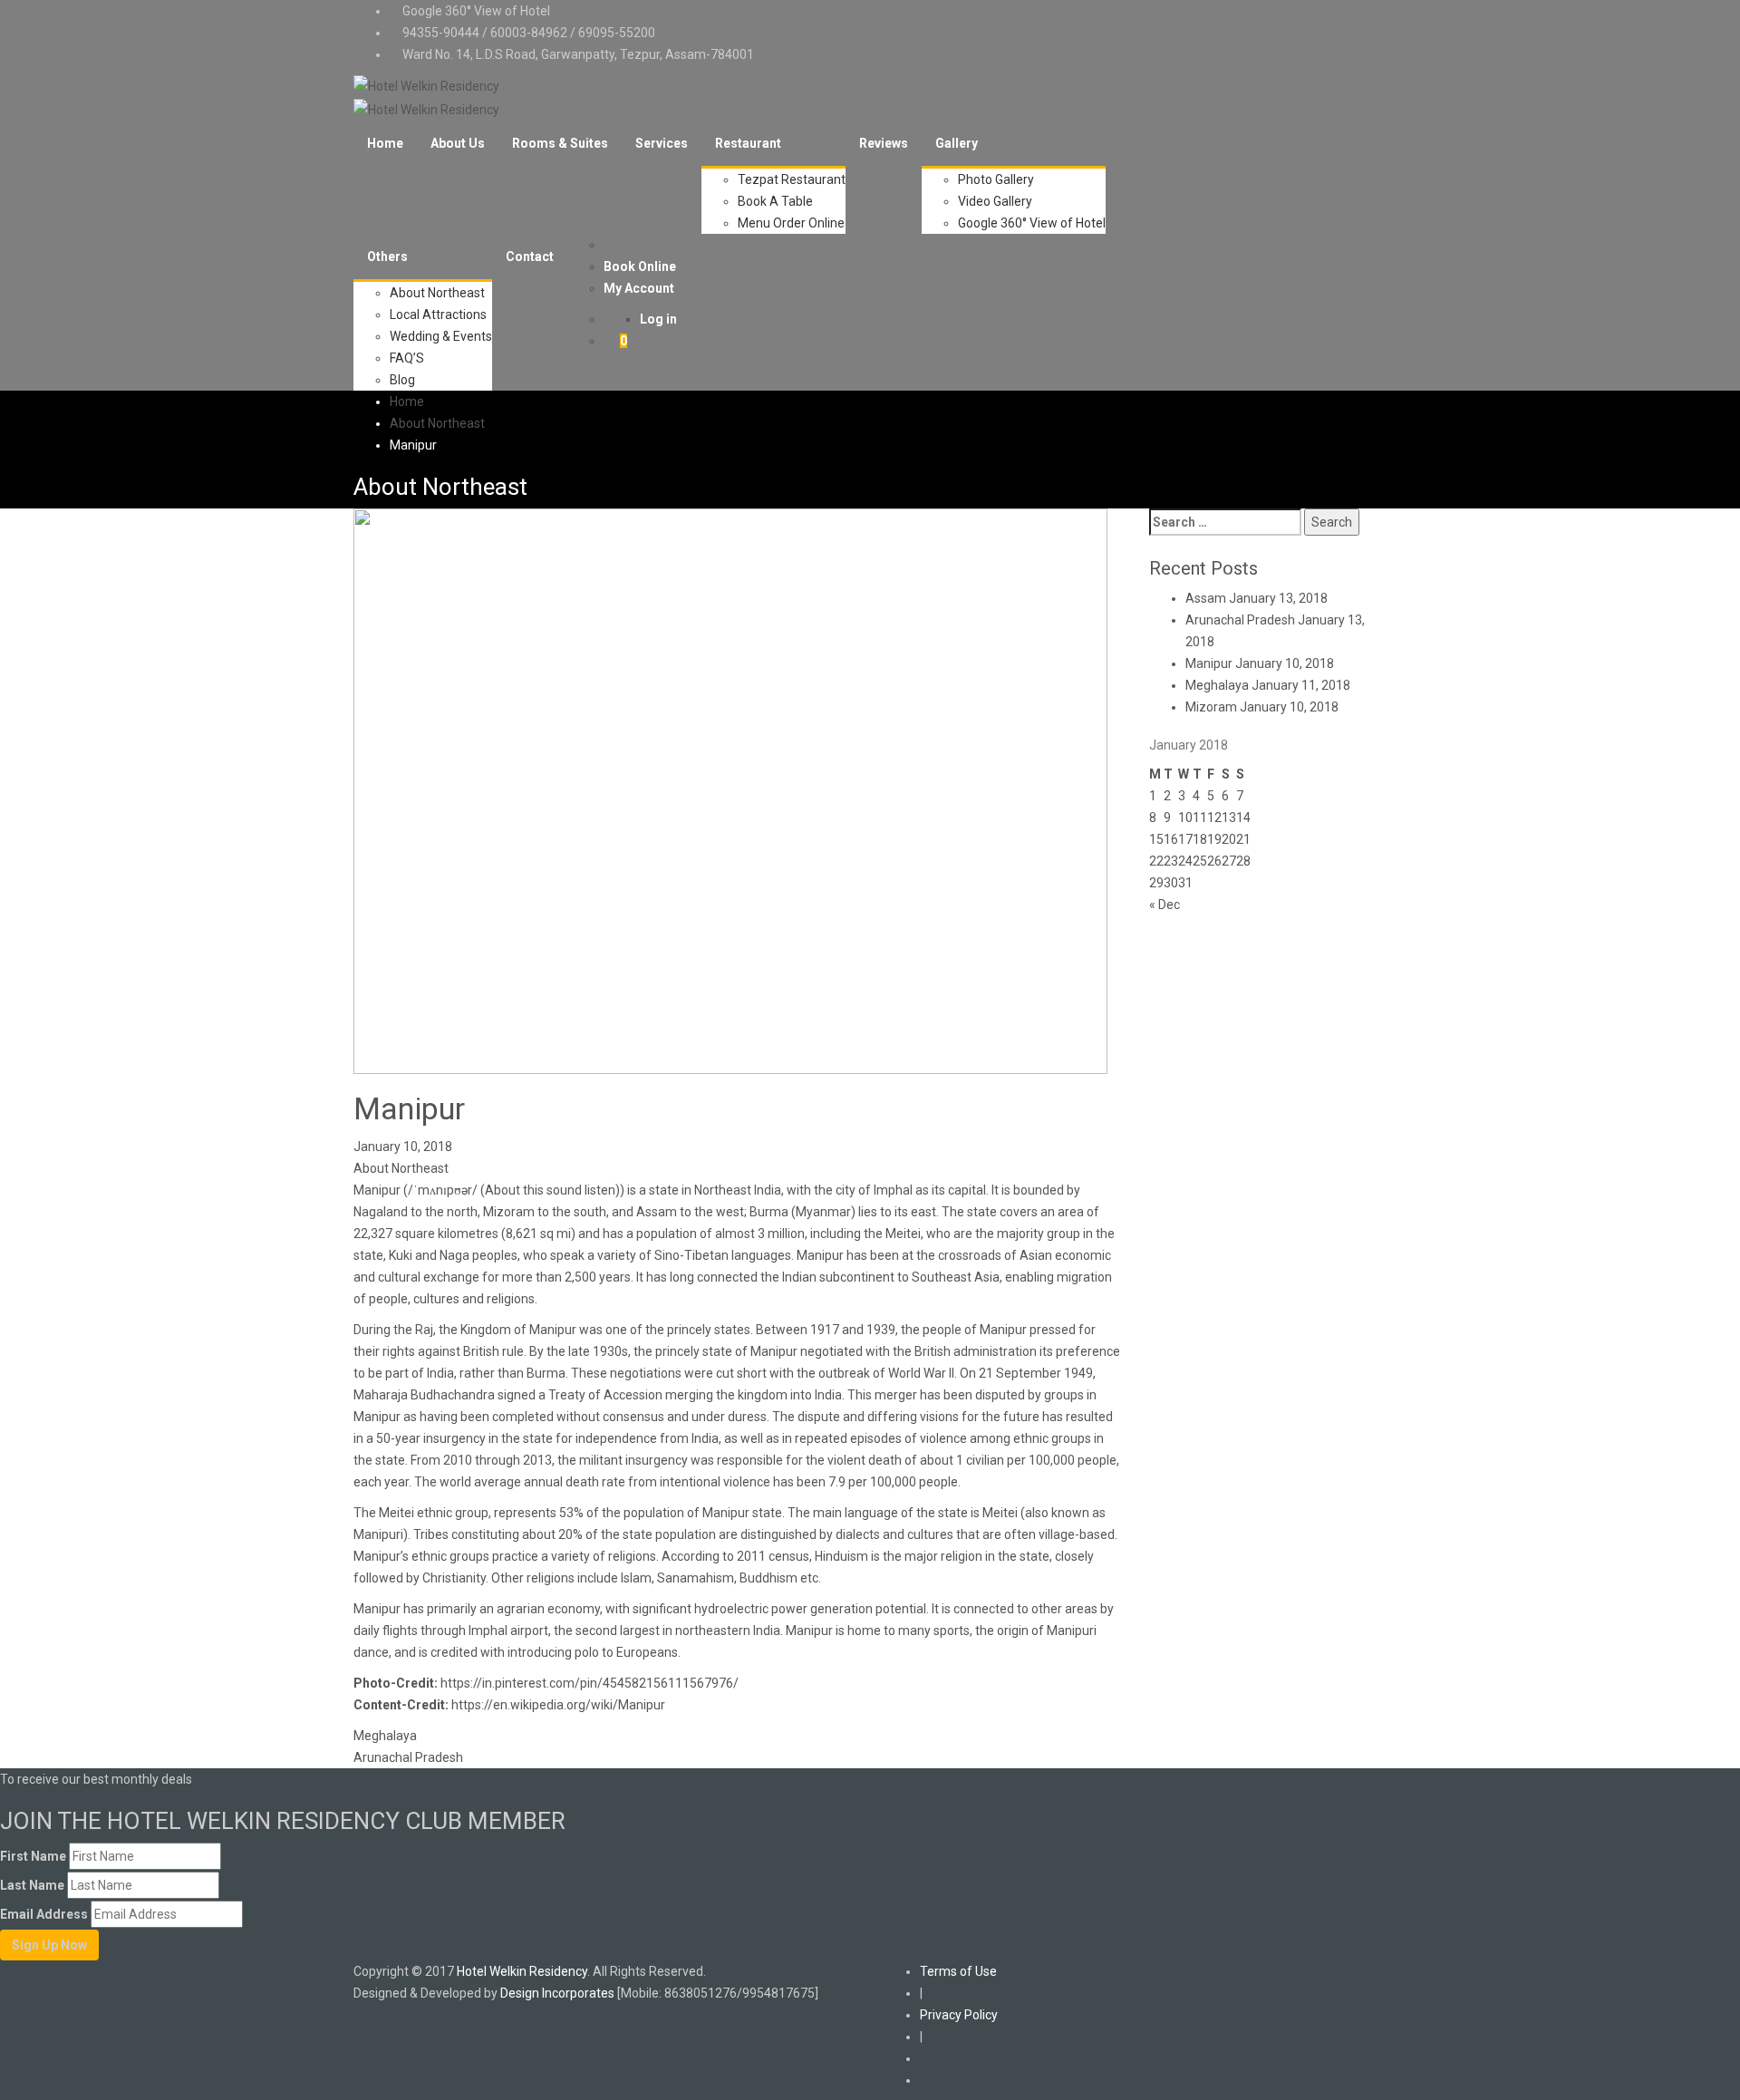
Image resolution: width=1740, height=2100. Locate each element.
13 (1229, 818)
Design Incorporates (557, 1993)
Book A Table (775, 201)
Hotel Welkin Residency (522, 1971)
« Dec (1165, 905)
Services (662, 143)
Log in (658, 319)
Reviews (884, 143)
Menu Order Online (791, 223)
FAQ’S (407, 358)
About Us (458, 143)
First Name (33, 1856)
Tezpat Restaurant (792, 179)
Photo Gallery (996, 179)
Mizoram (1211, 707)
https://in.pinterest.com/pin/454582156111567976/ (590, 1683)
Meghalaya (385, 1736)
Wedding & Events (441, 336)
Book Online (640, 266)
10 (1185, 818)
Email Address (44, 1914)
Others (387, 256)
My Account (639, 288)
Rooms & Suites (560, 143)
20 (1229, 839)
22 (1156, 861)
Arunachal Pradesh (408, 1757)
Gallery (957, 143)
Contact (530, 256)
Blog (402, 380)
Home (385, 143)
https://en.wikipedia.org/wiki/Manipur (558, 1705)
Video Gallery (995, 201)
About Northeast (437, 293)
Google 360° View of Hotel (476, 11)
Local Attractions (438, 315)
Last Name (32, 1885)
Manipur (1209, 663)
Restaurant (748, 143)
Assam (1206, 598)
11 (1200, 818)
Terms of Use (958, 1971)
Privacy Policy (959, 2015)
